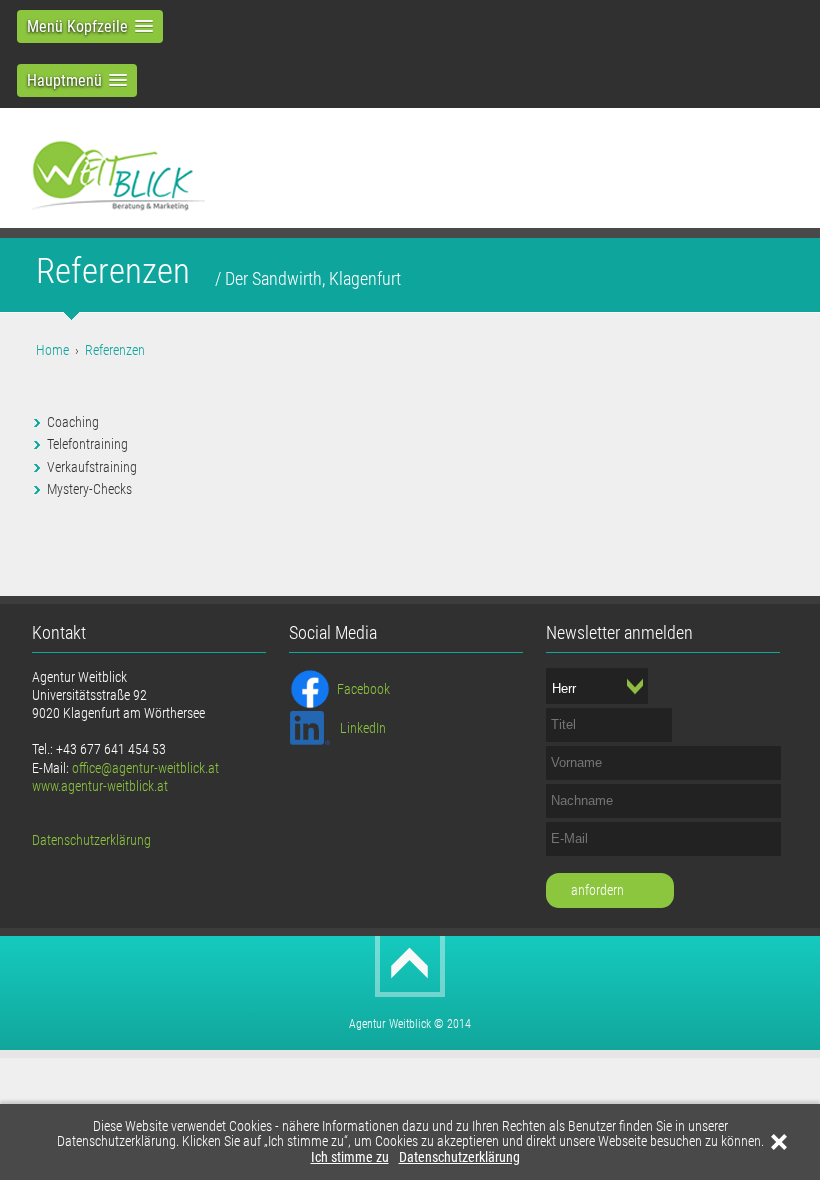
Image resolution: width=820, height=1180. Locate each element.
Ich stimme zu (350, 1157)
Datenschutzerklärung (459, 1157)
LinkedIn (363, 728)
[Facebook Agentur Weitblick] (310, 687)
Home (52, 350)
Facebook (363, 689)
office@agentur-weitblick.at (145, 768)
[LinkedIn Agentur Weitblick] (310, 726)
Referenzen (115, 350)
